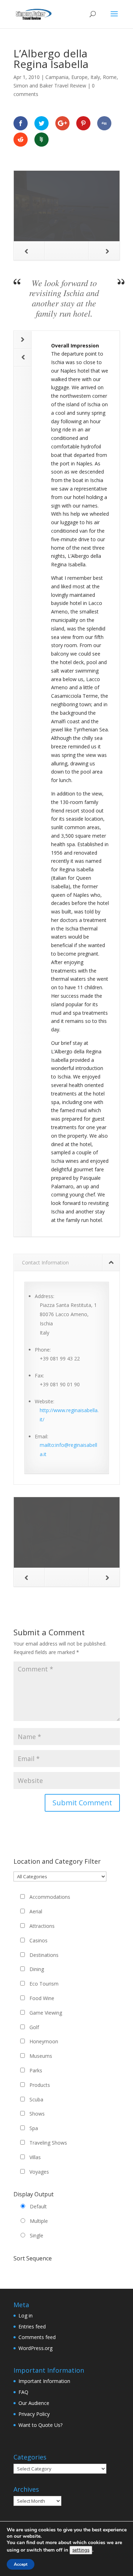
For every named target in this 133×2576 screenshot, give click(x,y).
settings (81, 2550)
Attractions (42, 1926)
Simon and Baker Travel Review (50, 86)
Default (38, 2206)
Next (104, 251)
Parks (36, 2070)
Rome (110, 77)
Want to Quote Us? (40, 2425)
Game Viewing (46, 2013)
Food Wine (42, 1998)
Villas (35, 2157)
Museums (41, 2056)
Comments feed (37, 2337)
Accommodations (50, 1897)
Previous (29, 251)
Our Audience (34, 2403)
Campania (57, 77)
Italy (95, 77)
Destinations (44, 1955)
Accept (21, 2564)
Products (40, 2085)
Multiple (39, 2221)
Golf (34, 2027)
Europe (79, 77)
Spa (34, 2128)
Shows (37, 2114)
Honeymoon (44, 2041)
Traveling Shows (48, 2143)
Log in (26, 2315)
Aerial (36, 1911)
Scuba (36, 2099)
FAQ (23, 2392)
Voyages (39, 2172)
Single (37, 2235)
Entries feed (32, 2326)
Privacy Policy (34, 2414)
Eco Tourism (44, 1984)
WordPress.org (35, 2348)
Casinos (38, 1940)
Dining (37, 1969)
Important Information (44, 2381)
